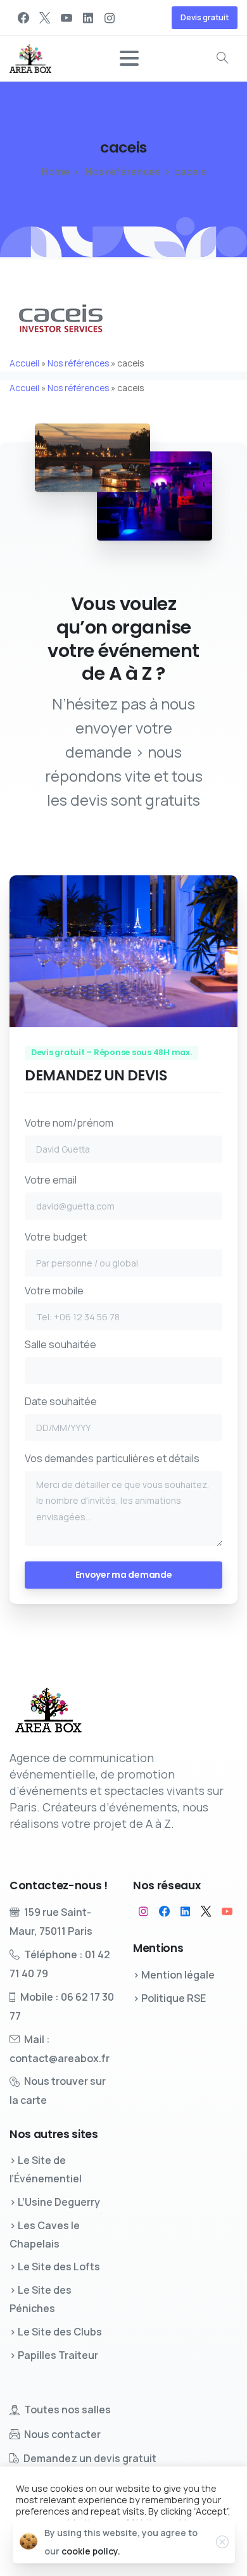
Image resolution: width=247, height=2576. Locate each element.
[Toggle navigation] (129, 58)
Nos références (122, 172)
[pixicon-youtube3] (227, 1911)
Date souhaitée (61, 1401)
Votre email (51, 1180)
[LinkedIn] (88, 18)
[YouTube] (66, 18)
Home (55, 172)
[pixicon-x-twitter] (206, 1911)
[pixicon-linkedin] (185, 1911)
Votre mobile (54, 1291)
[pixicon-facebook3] (164, 1911)
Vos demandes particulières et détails (112, 1458)
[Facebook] (23, 18)
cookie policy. (91, 2551)
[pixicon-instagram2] (143, 1911)
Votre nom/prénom (69, 1123)
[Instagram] (110, 18)
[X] (45, 18)
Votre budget (56, 1237)
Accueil (24, 363)
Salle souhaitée (60, 1344)
